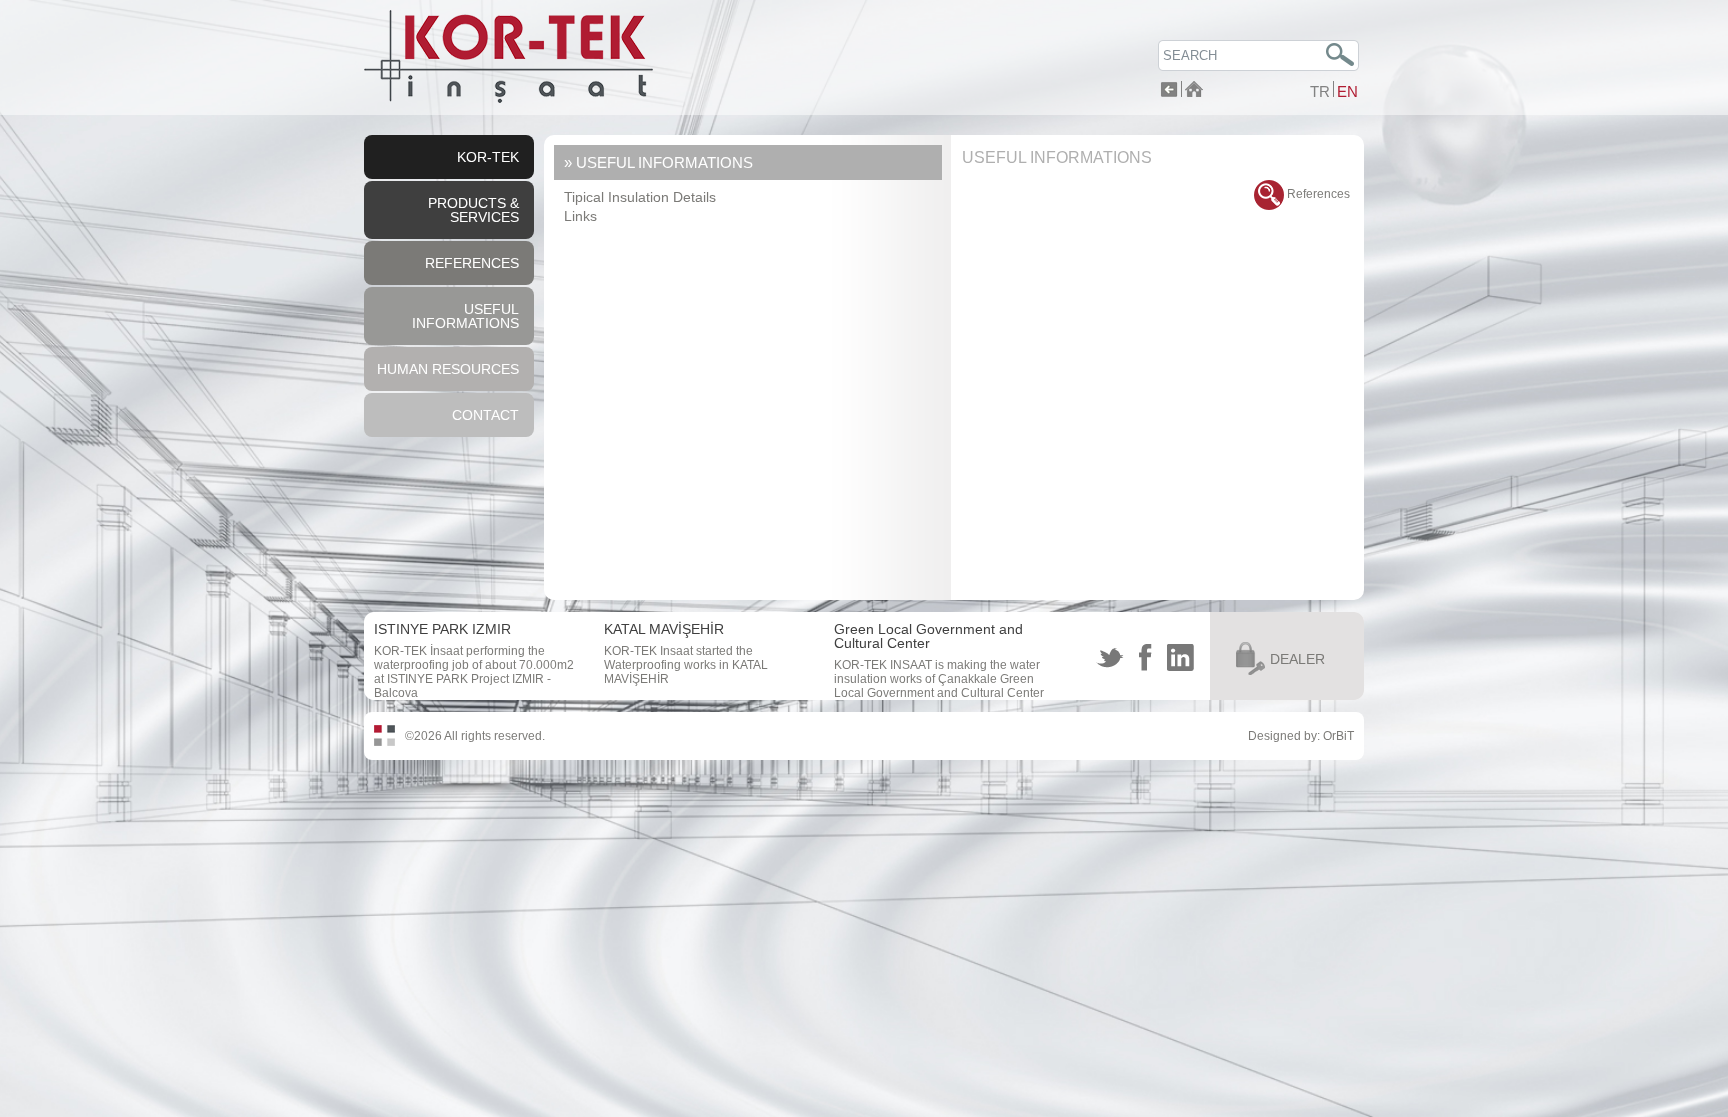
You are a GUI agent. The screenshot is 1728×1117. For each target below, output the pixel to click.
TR (1320, 91)
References (1317, 194)
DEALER (1297, 659)
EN (1347, 91)
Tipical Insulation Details (640, 197)
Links (580, 216)
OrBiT (1338, 736)
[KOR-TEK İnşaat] (508, 99)
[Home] (1194, 91)
